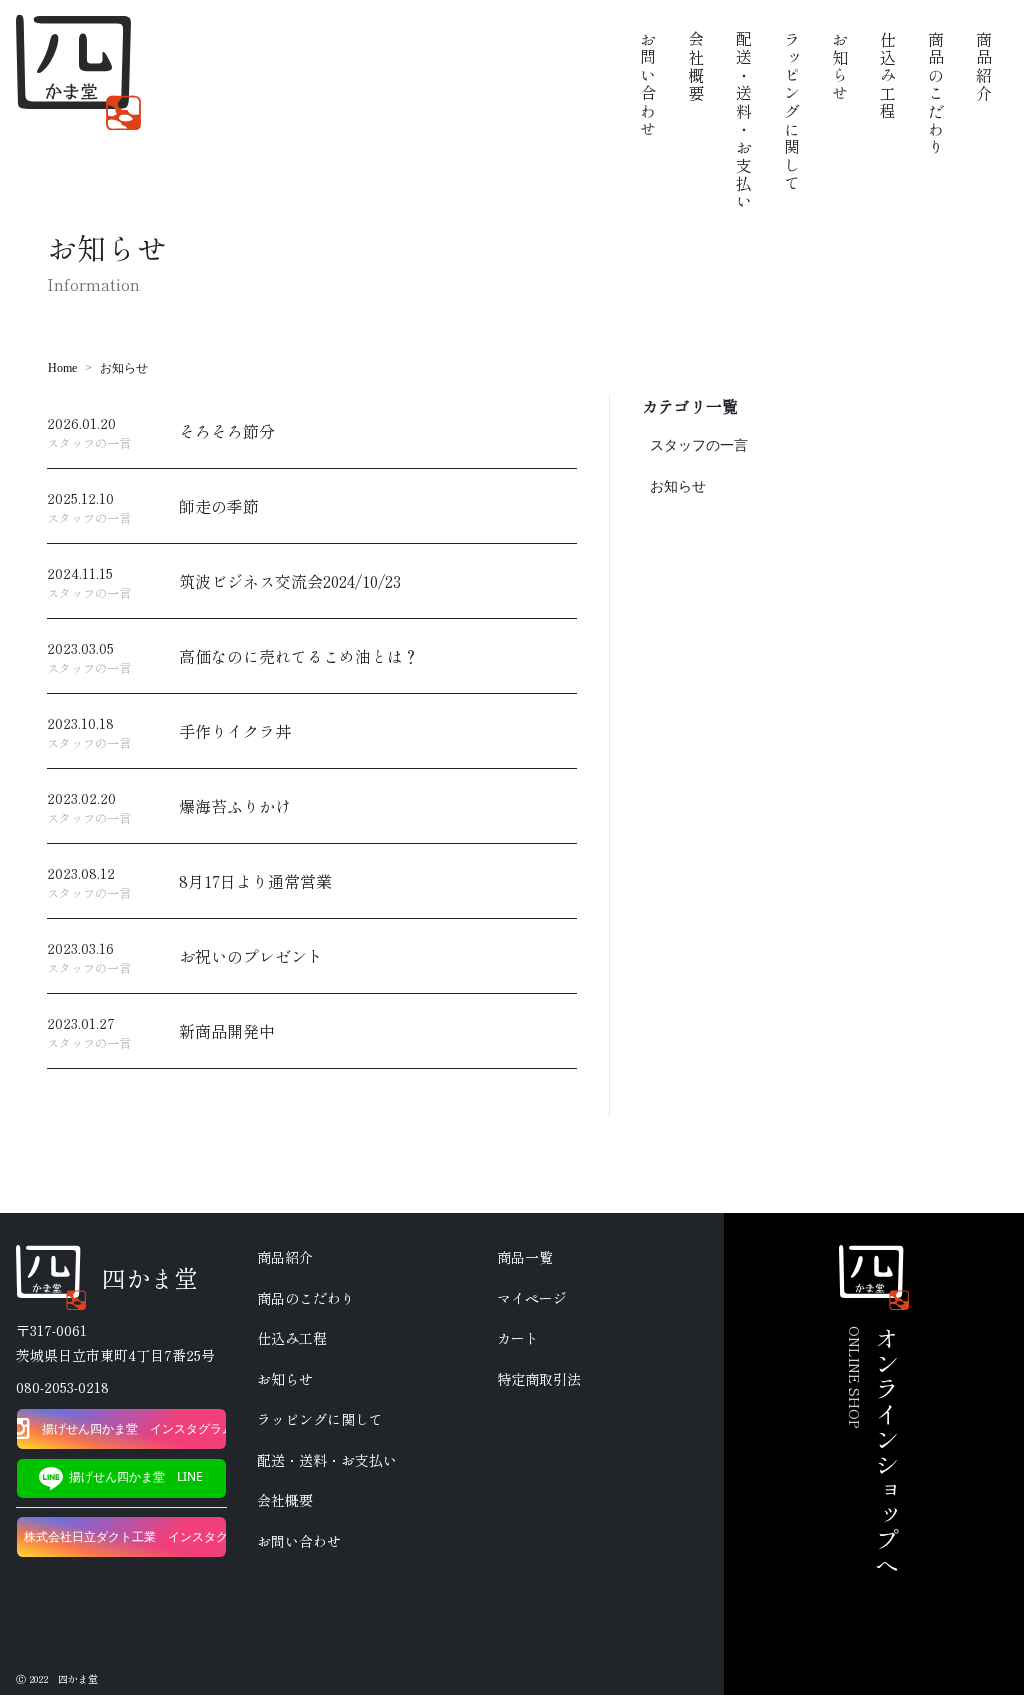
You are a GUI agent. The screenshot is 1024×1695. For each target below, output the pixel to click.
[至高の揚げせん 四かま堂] (78, 72)
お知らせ (678, 486)
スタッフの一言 (699, 445)
